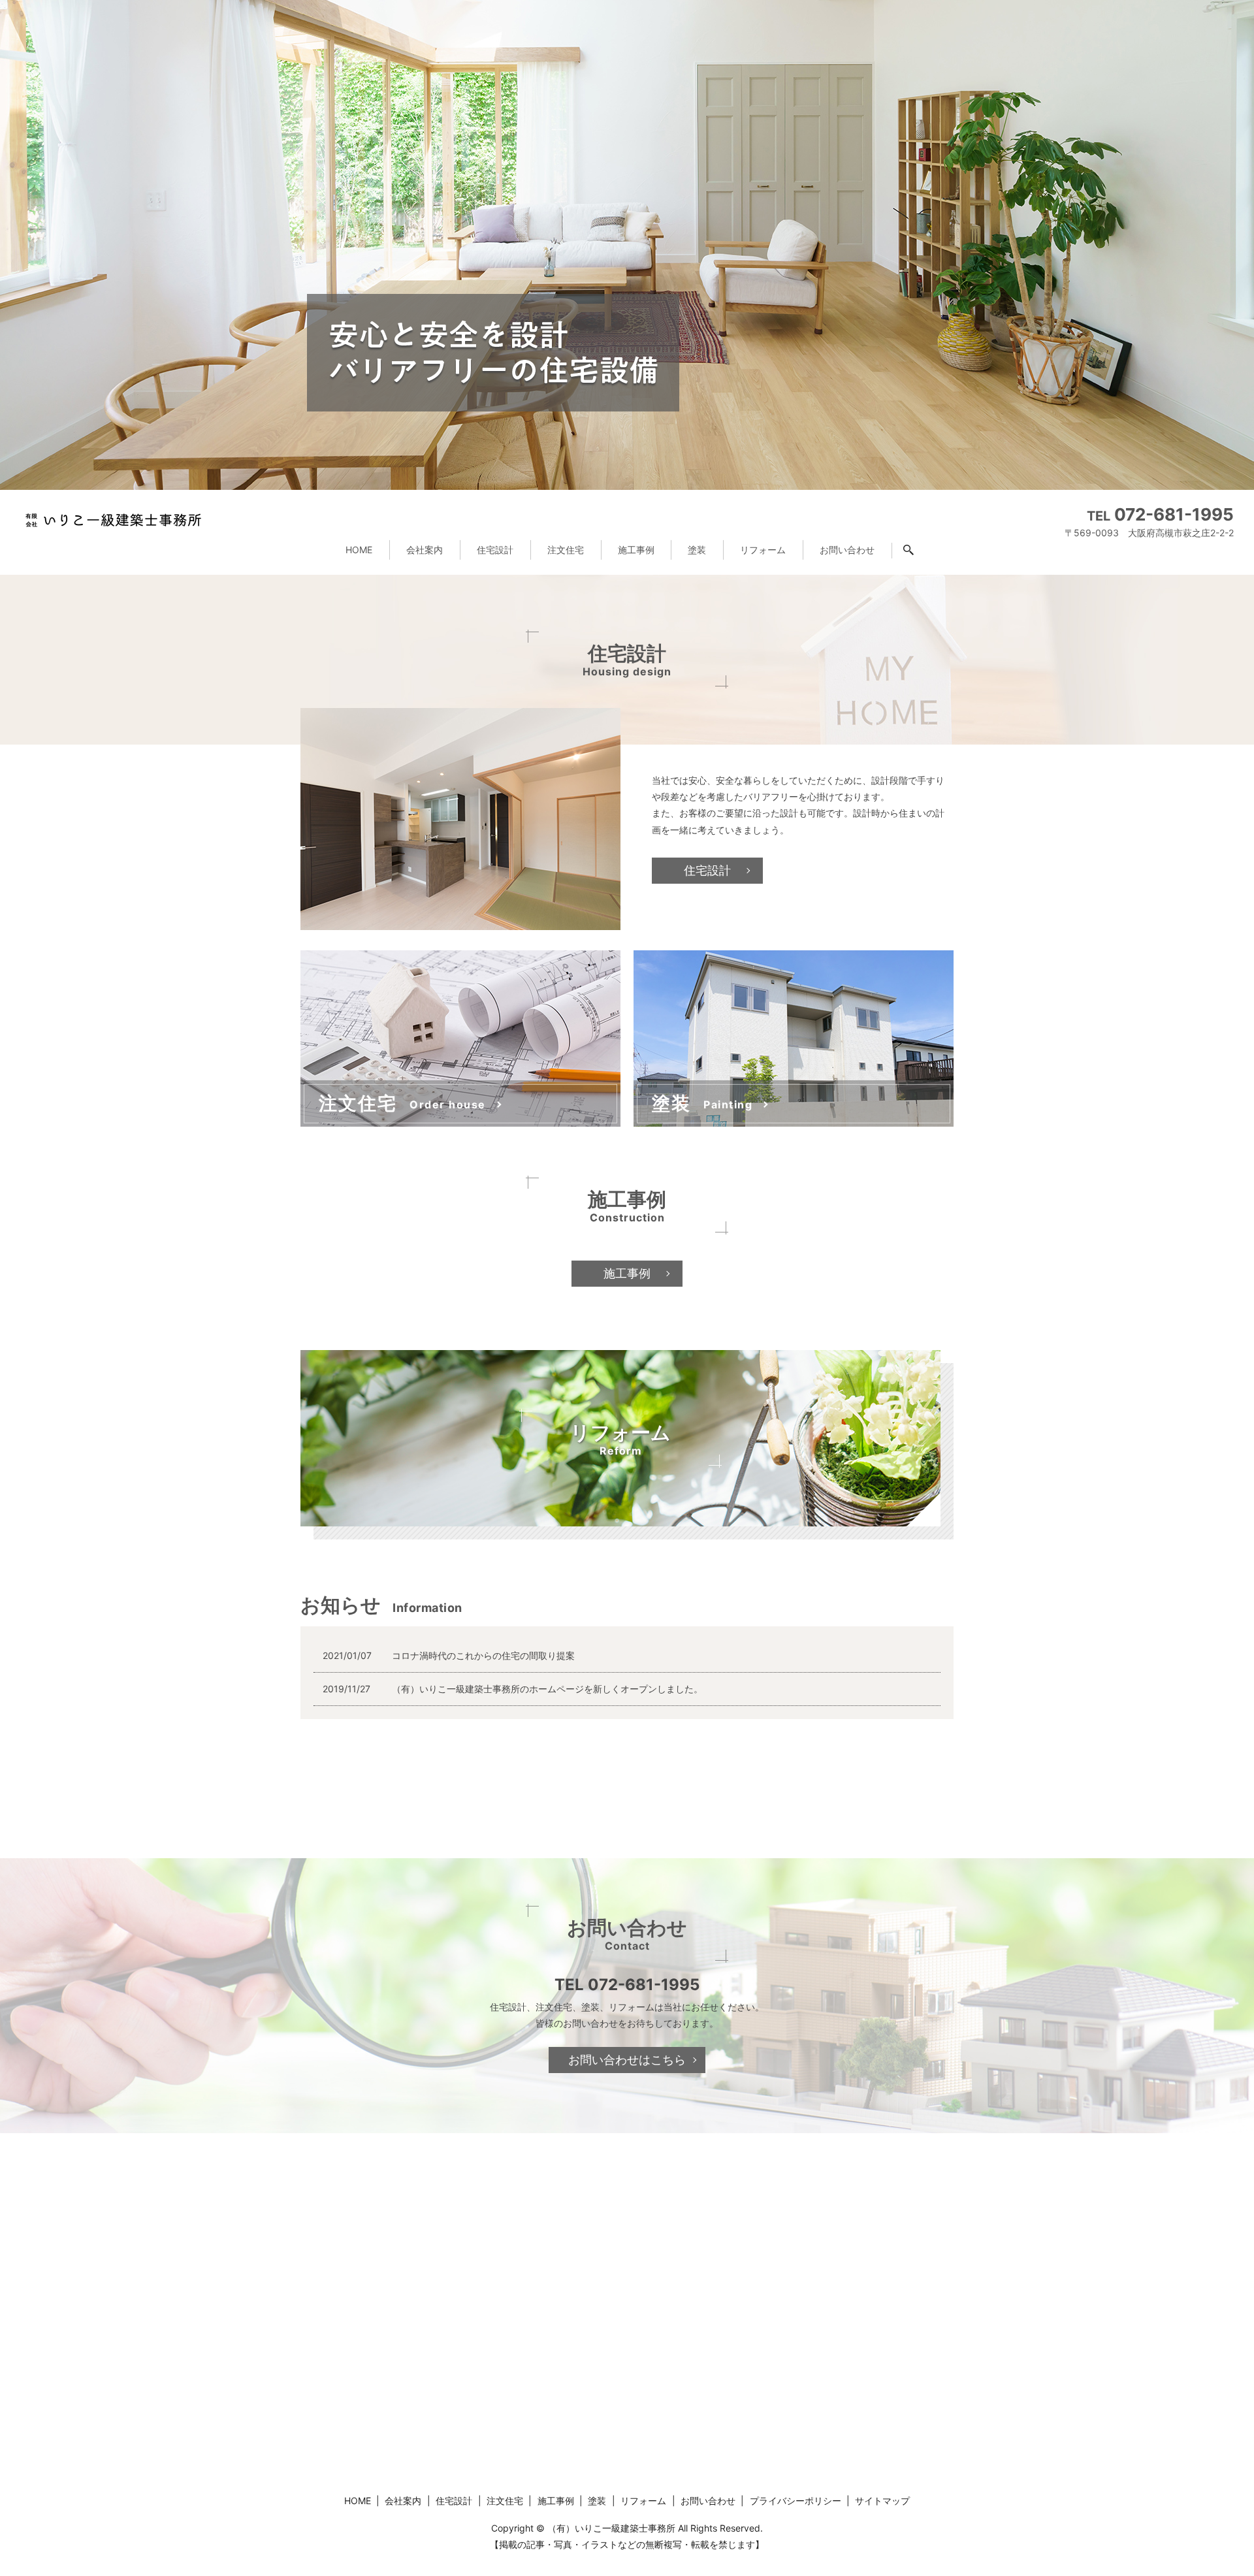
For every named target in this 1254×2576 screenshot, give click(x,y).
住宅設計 (495, 550)
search (917, 553)
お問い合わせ (847, 550)
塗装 (697, 550)
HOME (359, 550)
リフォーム (763, 550)
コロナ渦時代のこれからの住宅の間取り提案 (483, 1655)
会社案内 (425, 550)
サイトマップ (882, 2501)
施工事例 (636, 550)
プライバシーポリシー (796, 2501)
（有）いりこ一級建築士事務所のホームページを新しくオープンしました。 (547, 1689)
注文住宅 (566, 550)
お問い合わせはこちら (627, 2060)
